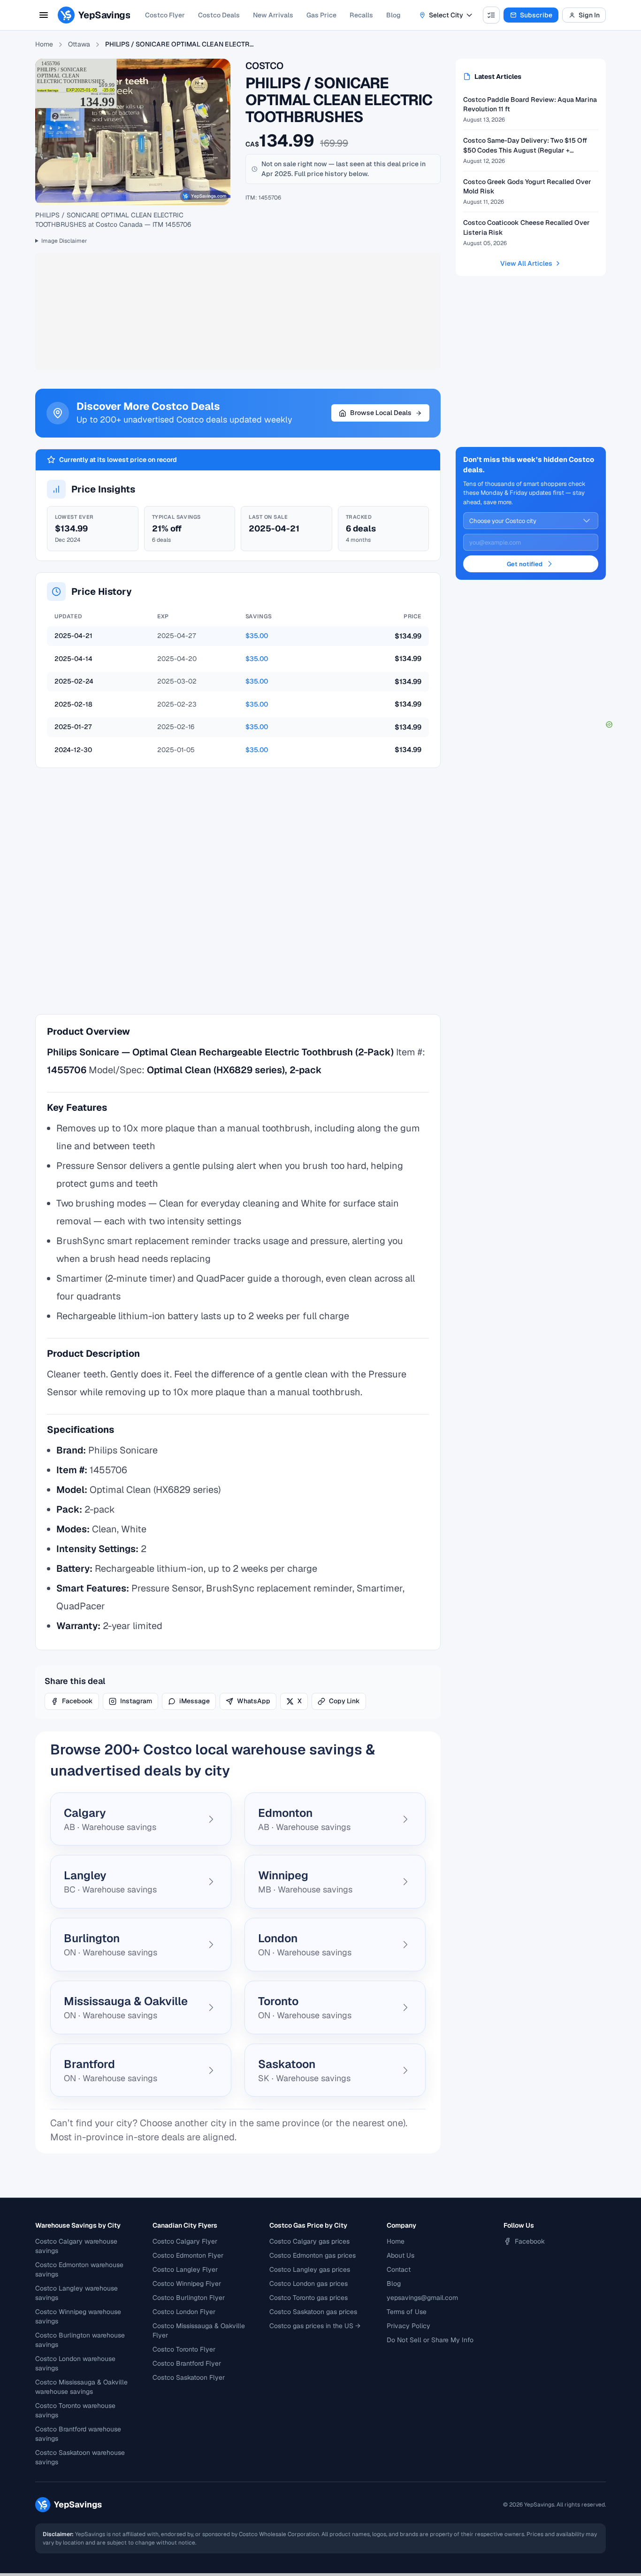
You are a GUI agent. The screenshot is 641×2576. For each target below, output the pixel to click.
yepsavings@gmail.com (422, 2298)
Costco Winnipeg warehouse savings (78, 2316)
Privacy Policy (408, 2326)
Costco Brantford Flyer (187, 2363)
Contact (399, 2269)
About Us (401, 2255)
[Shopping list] (491, 15)
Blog (393, 15)
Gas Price (321, 15)
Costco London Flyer (184, 2312)
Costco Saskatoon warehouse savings (80, 2457)
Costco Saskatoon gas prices (313, 2312)
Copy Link (344, 1701)
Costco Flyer (165, 15)
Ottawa (79, 44)
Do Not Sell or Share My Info (430, 2340)
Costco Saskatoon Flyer (189, 2377)
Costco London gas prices (309, 2284)
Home (44, 44)
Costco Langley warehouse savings (76, 2293)
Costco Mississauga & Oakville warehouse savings (81, 2387)
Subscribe (536, 15)
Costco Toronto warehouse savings (75, 2410)
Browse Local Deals (381, 413)
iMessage (195, 1701)
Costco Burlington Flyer (189, 2298)
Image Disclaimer (64, 241)
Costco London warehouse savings (75, 2363)
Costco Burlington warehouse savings (80, 2340)
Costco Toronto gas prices (309, 2298)
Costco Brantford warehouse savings (78, 2434)
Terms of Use (407, 2312)
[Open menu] (44, 15)
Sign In (589, 15)
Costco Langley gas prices (310, 2269)
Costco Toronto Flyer (184, 2349)
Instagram (136, 1701)
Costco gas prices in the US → (315, 2326)
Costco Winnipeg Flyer (187, 2284)
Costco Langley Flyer (185, 2269)
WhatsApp (254, 1701)
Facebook (77, 1701)
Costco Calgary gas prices (309, 2241)
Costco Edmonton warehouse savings (79, 2269)
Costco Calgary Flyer (185, 2241)
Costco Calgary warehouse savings (76, 2246)
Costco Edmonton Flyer (188, 2255)
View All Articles (526, 263)
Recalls (361, 15)
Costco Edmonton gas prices (313, 2255)
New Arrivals (273, 15)
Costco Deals (219, 15)
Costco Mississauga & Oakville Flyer (199, 2330)
